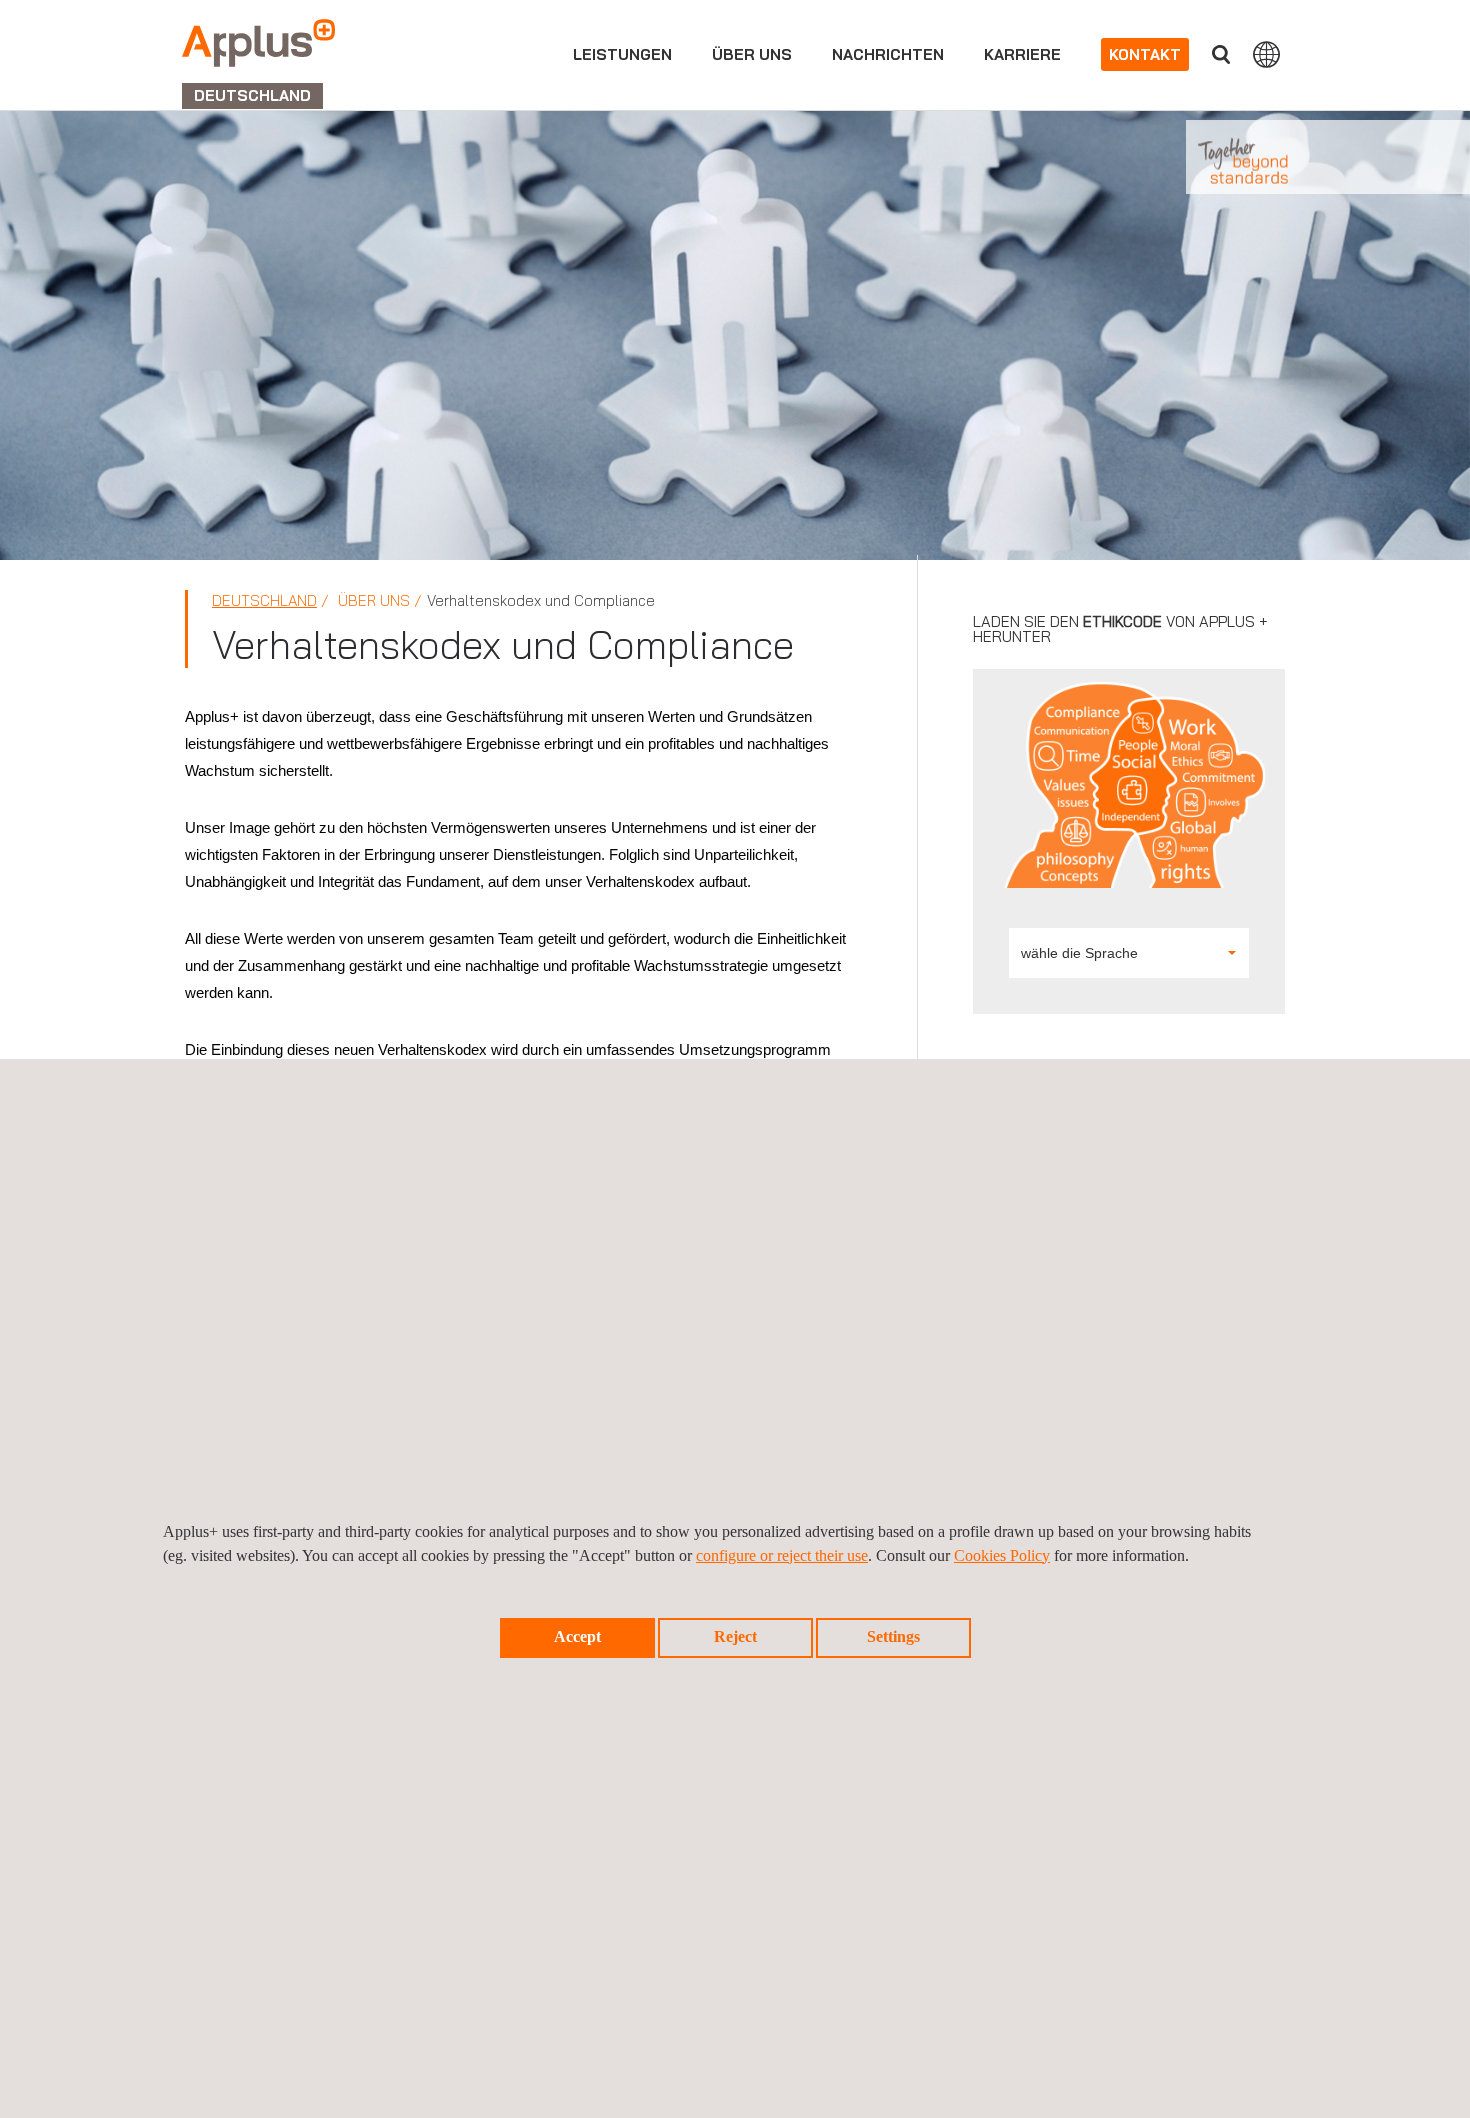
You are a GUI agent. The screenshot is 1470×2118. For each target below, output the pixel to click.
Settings (893, 1636)
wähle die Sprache (1079, 953)
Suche (1221, 54)
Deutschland (264, 600)
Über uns (752, 54)
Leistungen (622, 54)
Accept (577, 1636)
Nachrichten (888, 54)
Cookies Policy (1002, 1555)
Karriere (1022, 54)
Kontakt (1145, 54)
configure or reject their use (782, 1555)
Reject (735, 1636)
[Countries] (1266, 54)
